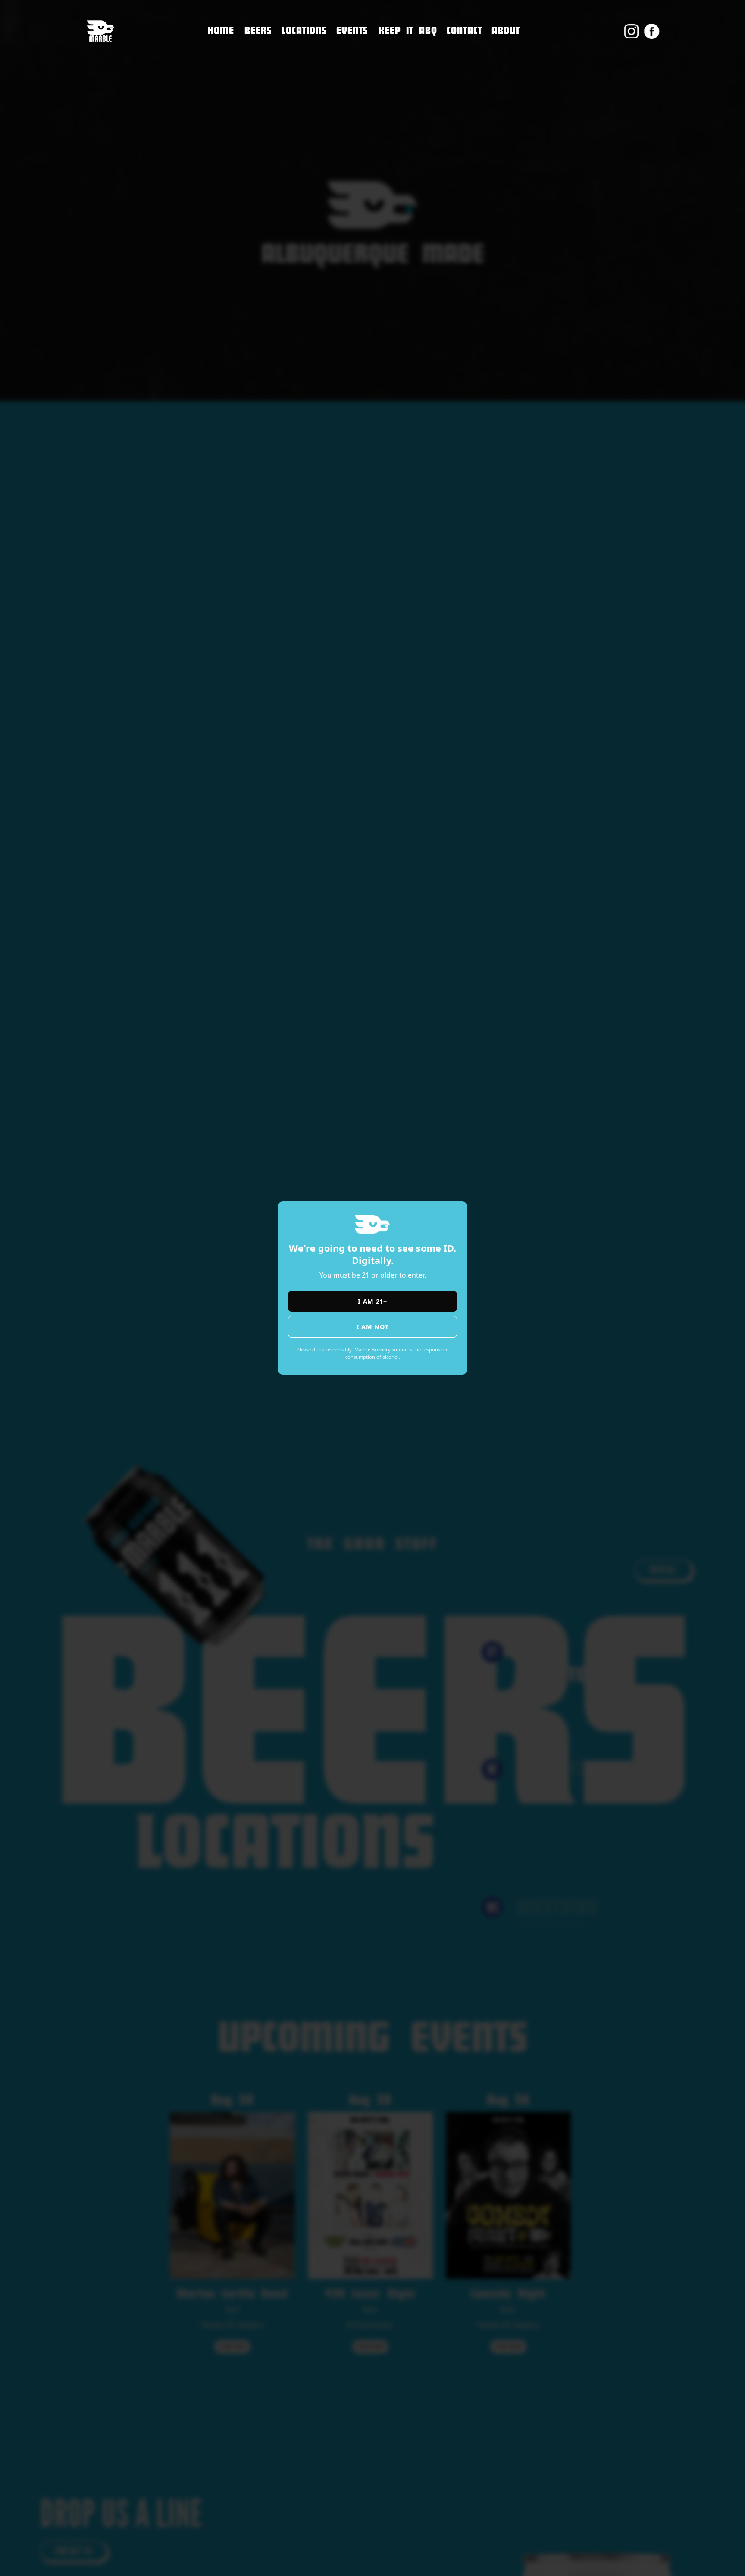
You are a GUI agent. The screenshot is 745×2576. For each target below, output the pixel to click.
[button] (304, 31)
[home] (100, 31)
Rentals (461, 105)
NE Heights (302, 64)
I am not (373, 1327)
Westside (298, 82)
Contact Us (467, 50)
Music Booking (474, 86)
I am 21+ (372, 1301)
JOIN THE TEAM (474, 68)
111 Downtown (311, 46)
